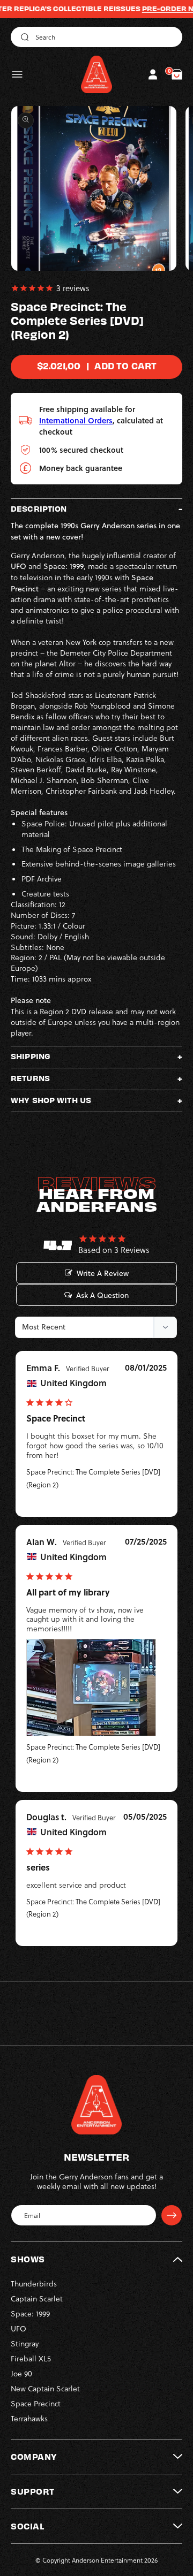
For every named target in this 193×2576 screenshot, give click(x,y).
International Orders (76, 420)
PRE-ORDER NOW (154, 9)
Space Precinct (36, 2403)
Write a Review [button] (103, 1273)
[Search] (23, 37)
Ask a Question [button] (102, 1295)
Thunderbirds (34, 2284)
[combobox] (96, 37)
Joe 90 (21, 2373)
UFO (18, 2328)
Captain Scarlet (37, 2298)
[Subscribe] (172, 2215)
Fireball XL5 (31, 2358)
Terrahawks (29, 2418)
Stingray (25, 2343)
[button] (17, 74)
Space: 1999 (30, 2313)
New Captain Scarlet (45, 2388)
